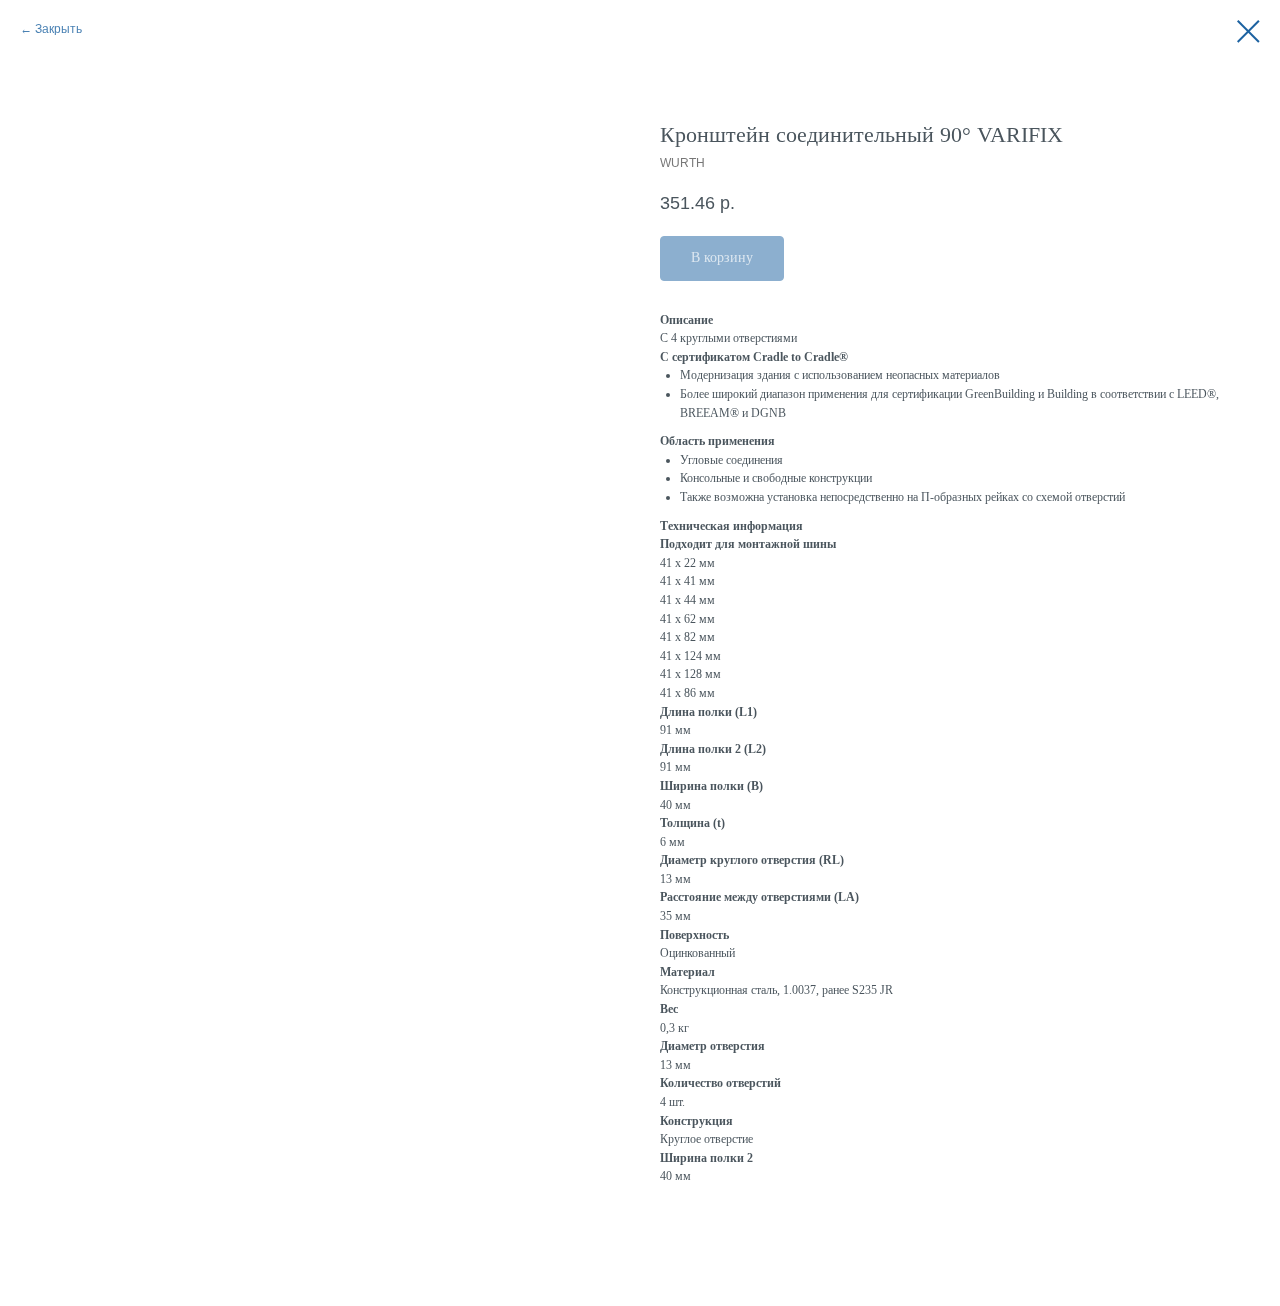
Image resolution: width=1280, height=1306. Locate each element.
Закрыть (58, 29)
